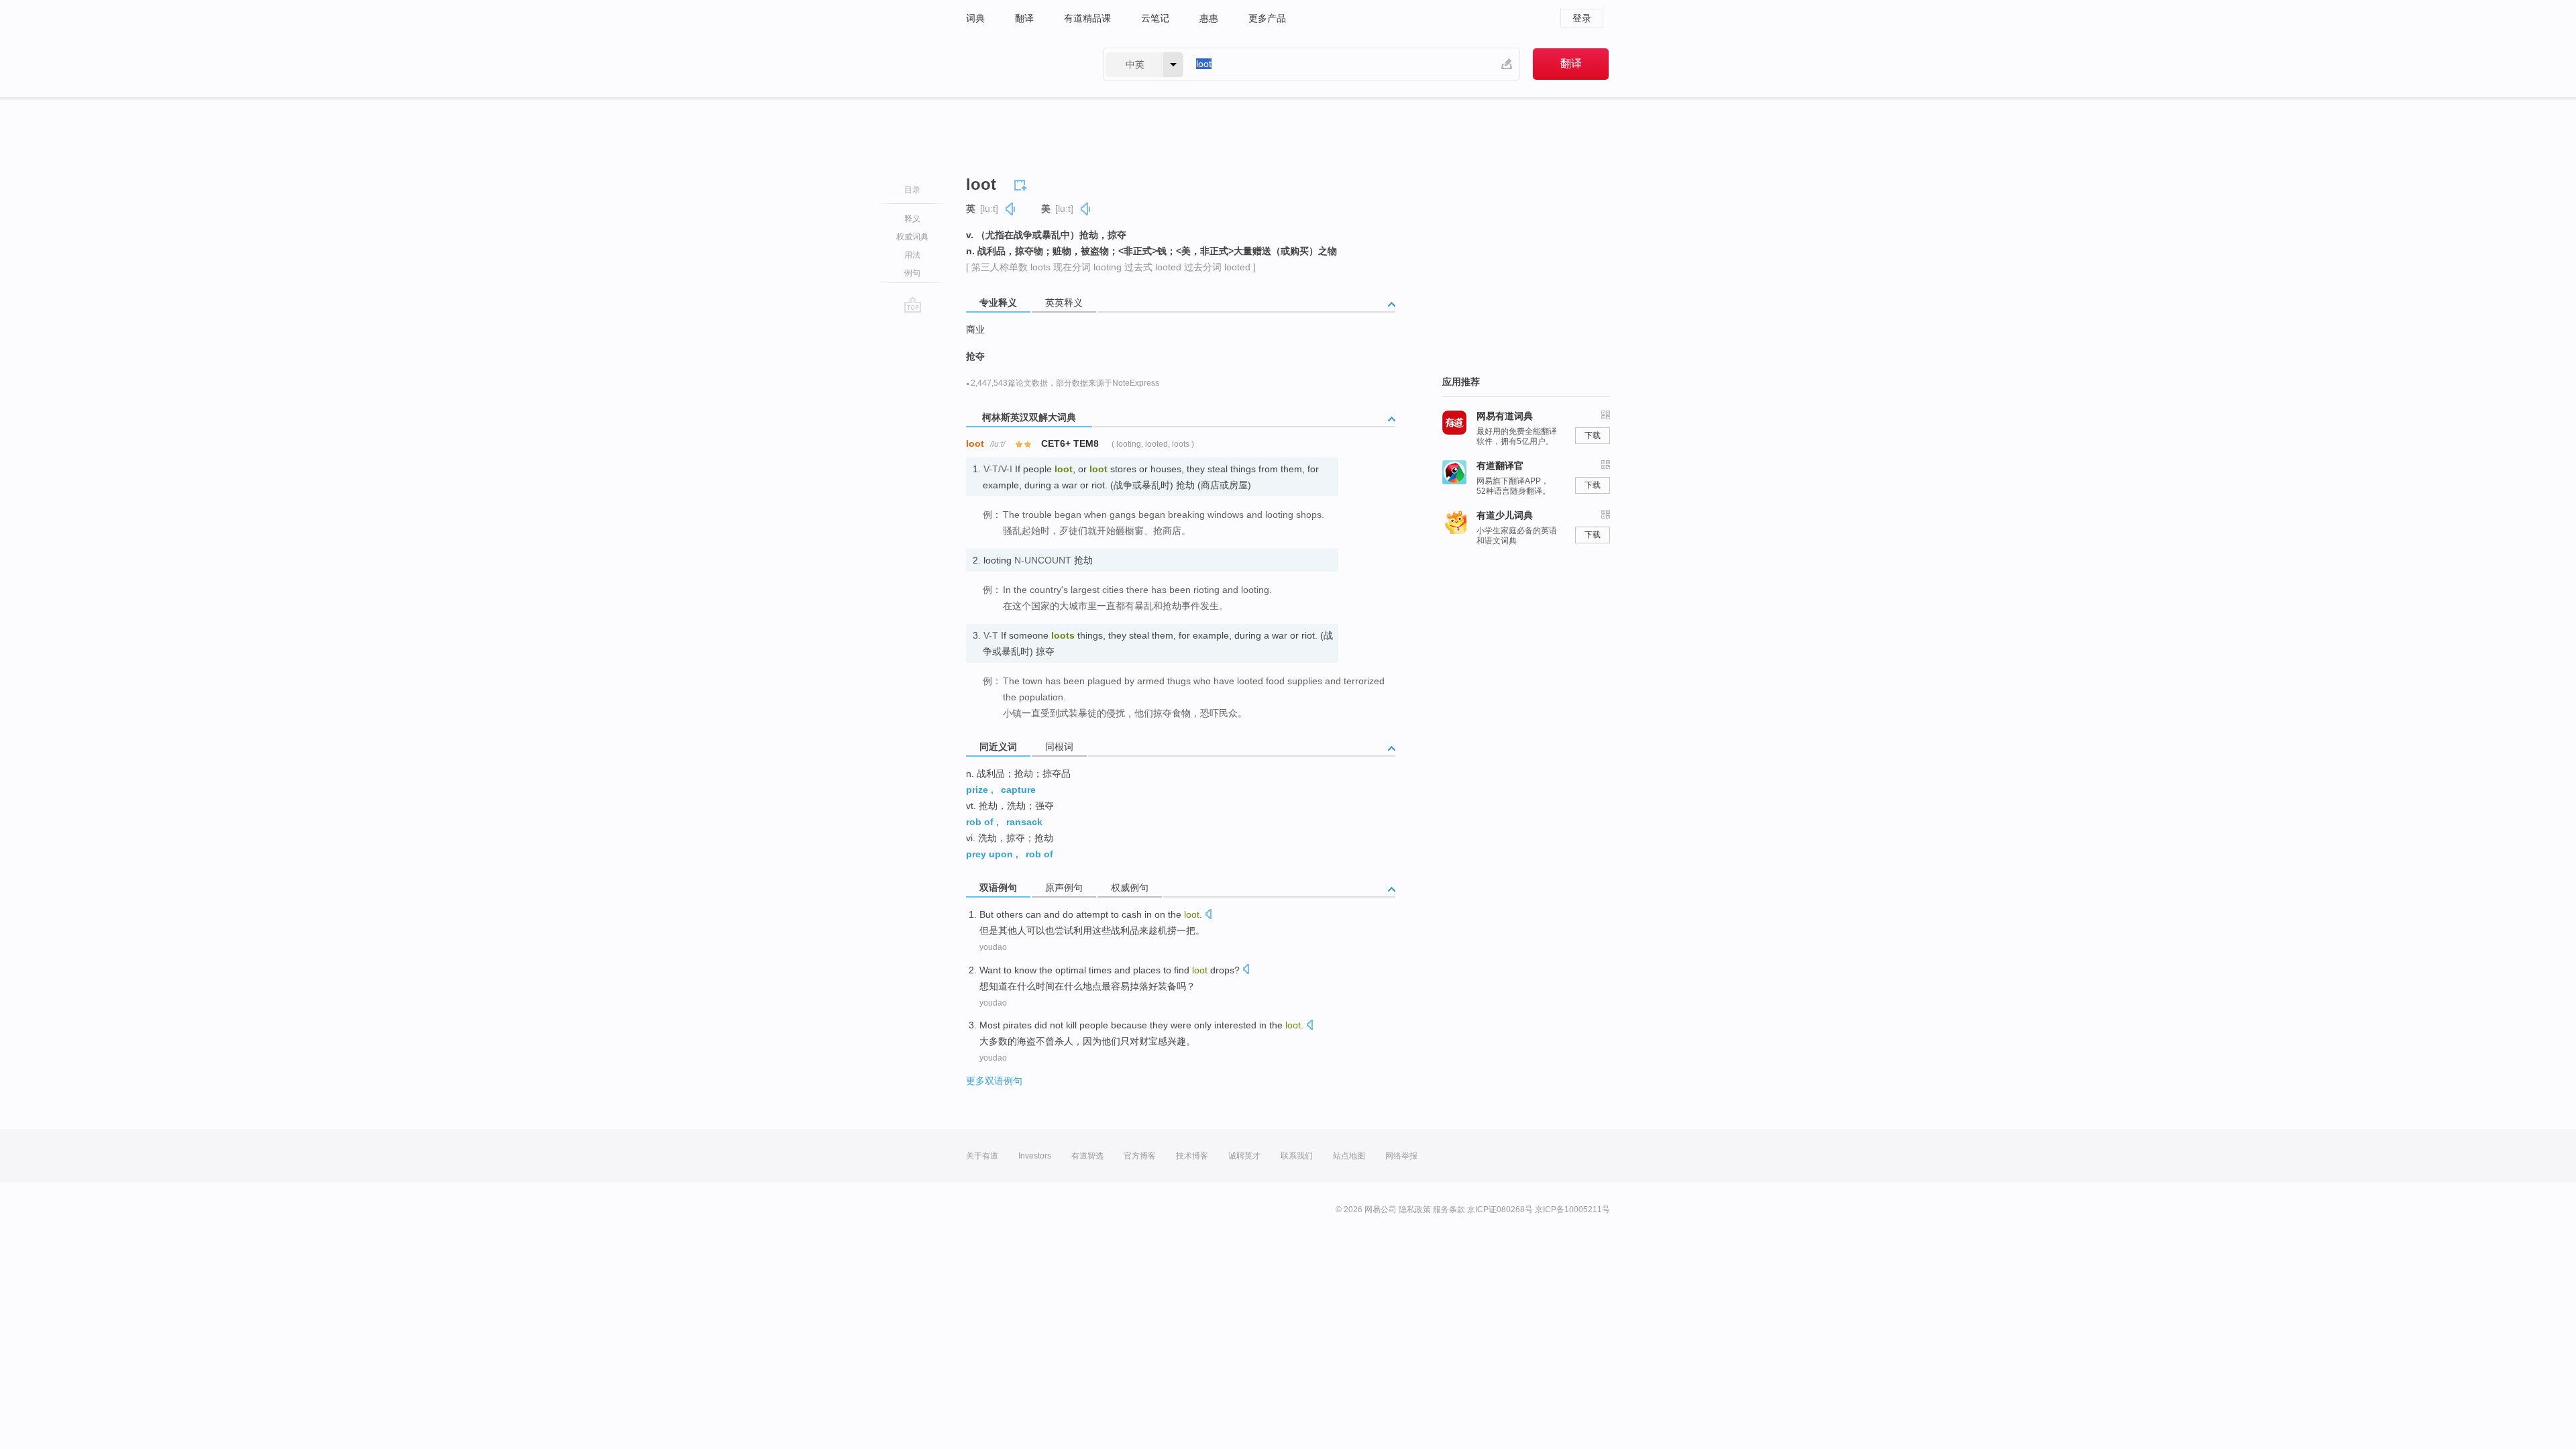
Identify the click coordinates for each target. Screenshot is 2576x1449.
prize (977, 790)
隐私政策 (1415, 1210)
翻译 (1024, 18)
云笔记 (1155, 18)
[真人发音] (1011, 209)
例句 (912, 273)
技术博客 (1192, 1156)
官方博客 (1140, 1156)
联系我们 (1297, 1156)
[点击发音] (1208, 915)
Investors (1035, 1156)
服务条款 (1449, 1210)
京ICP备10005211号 (1572, 1210)
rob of (980, 822)
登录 (1582, 18)
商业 (975, 329)
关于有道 (982, 1156)
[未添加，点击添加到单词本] (1022, 183)
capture (1018, 790)
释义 (912, 219)
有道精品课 (1087, 18)
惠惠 (1209, 18)
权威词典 (912, 237)
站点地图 (1349, 1156)
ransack (1024, 822)
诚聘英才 (1244, 1156)
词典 (975, 18)
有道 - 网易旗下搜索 (1021, 64)
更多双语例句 (994, 1081)
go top (913, 305)
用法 (912, 255)
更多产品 (1267, 18)
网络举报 (1401, 1156)
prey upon (989, 854)
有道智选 (1087, 1156)
